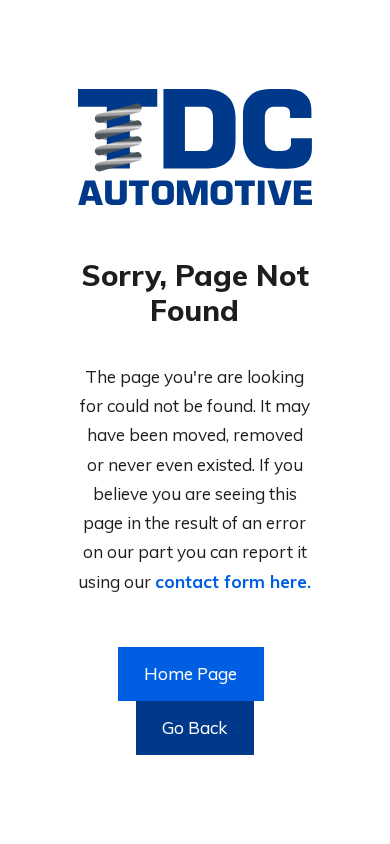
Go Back (194, 727)
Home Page (190, 673)
